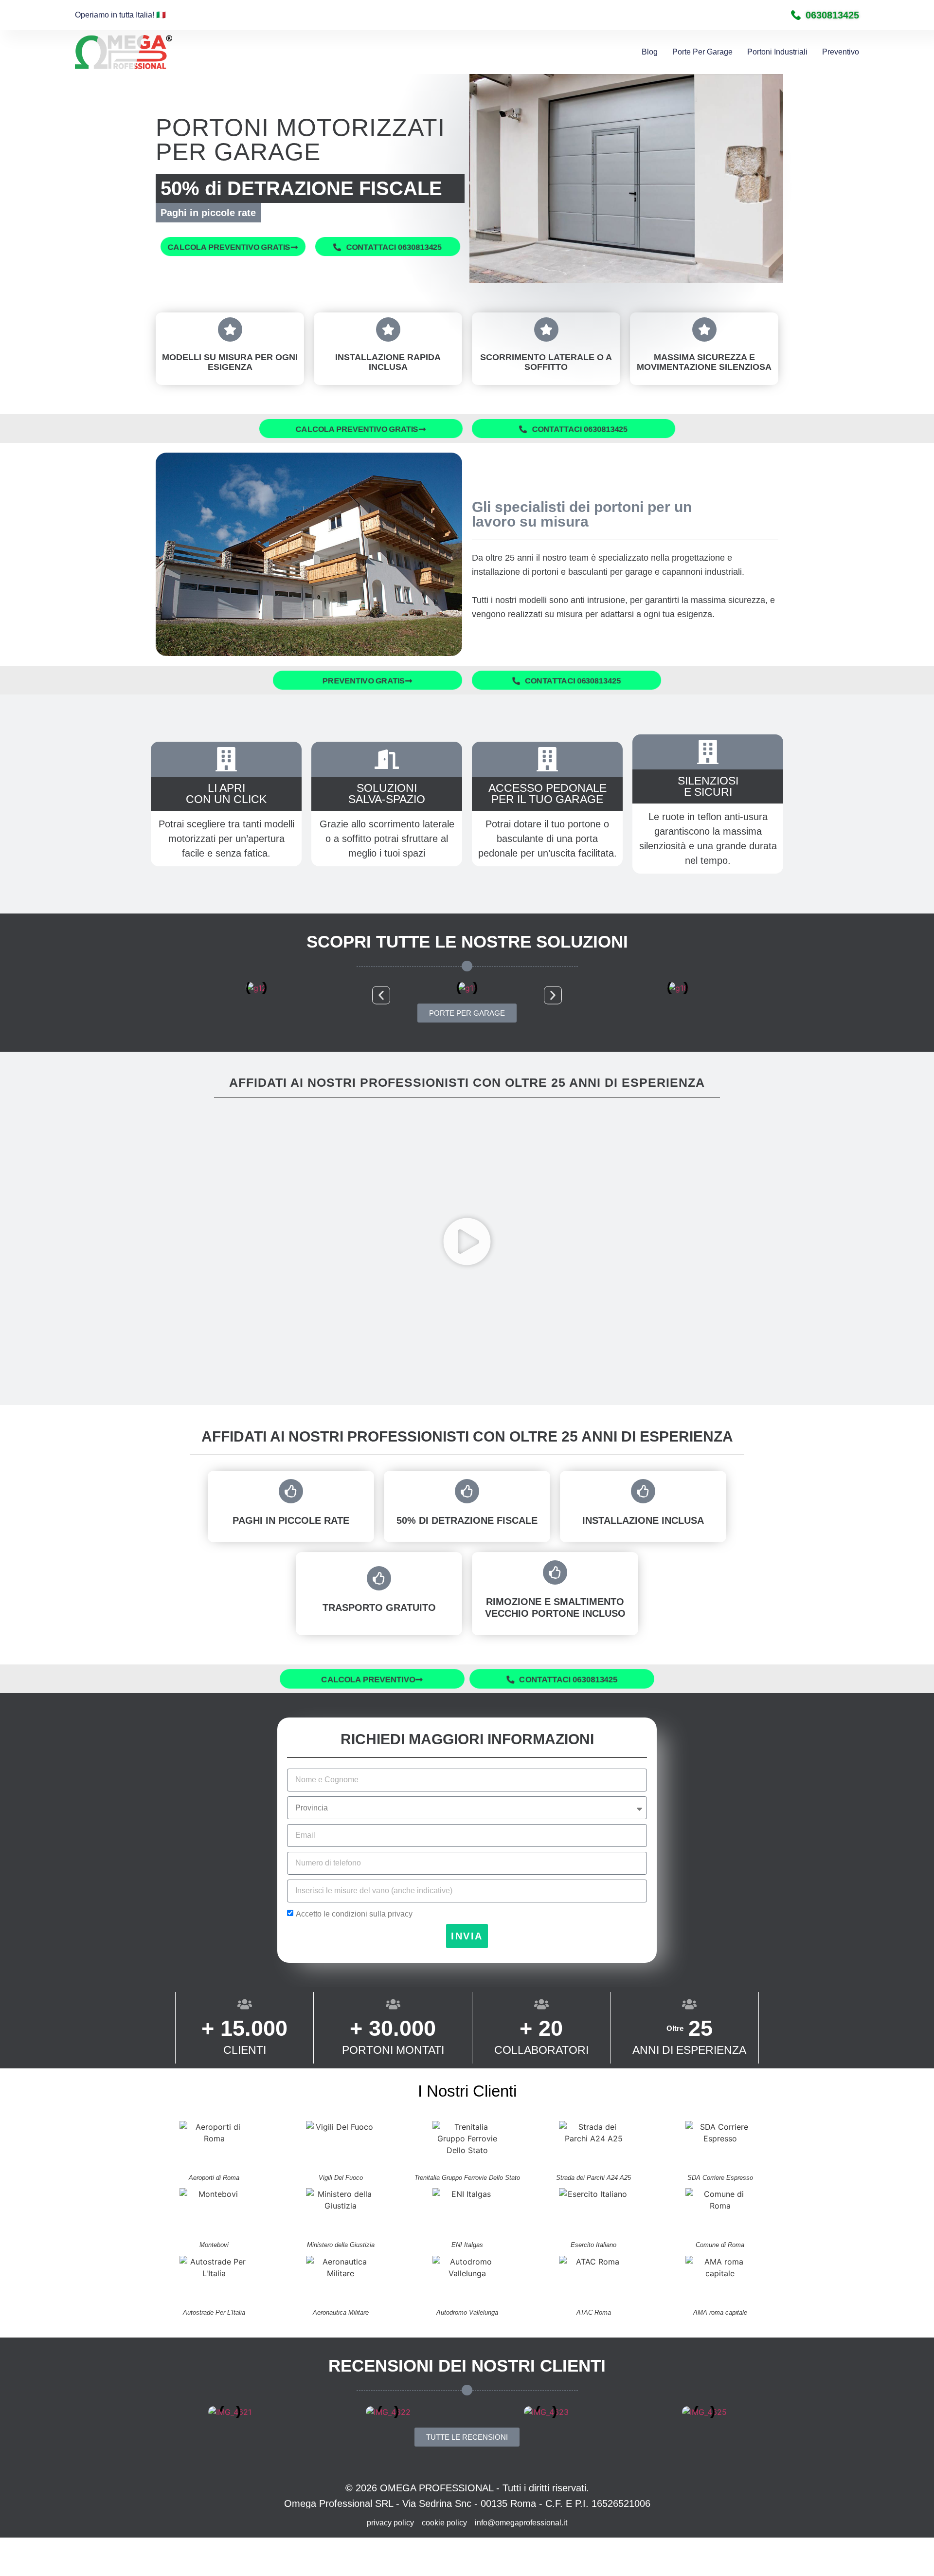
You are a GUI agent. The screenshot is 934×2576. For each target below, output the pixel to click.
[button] (381, 996)
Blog (650, 52)
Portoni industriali (777, 52)
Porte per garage (702, 52)
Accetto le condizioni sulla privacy (354, 1914)
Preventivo (841, 52)
